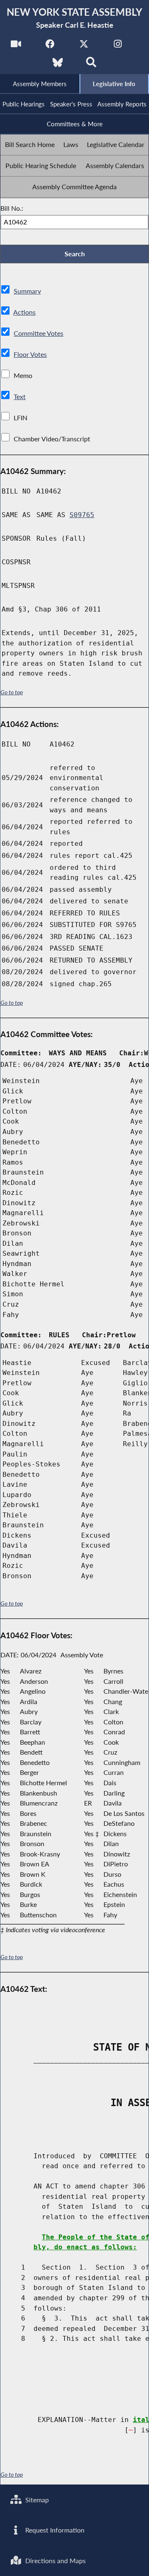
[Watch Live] (16, 46)
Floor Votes (30, 354)
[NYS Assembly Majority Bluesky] (58, 65)
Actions (24, 312)
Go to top (12, 692)
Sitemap (36, 2500)
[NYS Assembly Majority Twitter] (84, 46)
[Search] (91, 65)
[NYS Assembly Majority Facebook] (50, 46)
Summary (27, 291)
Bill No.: (12, 208)
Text (20, 396)
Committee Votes (38, 333)
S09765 (82, 515)
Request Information (54, 2530)
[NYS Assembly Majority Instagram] (118, 46)
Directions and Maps (55, 2560)
